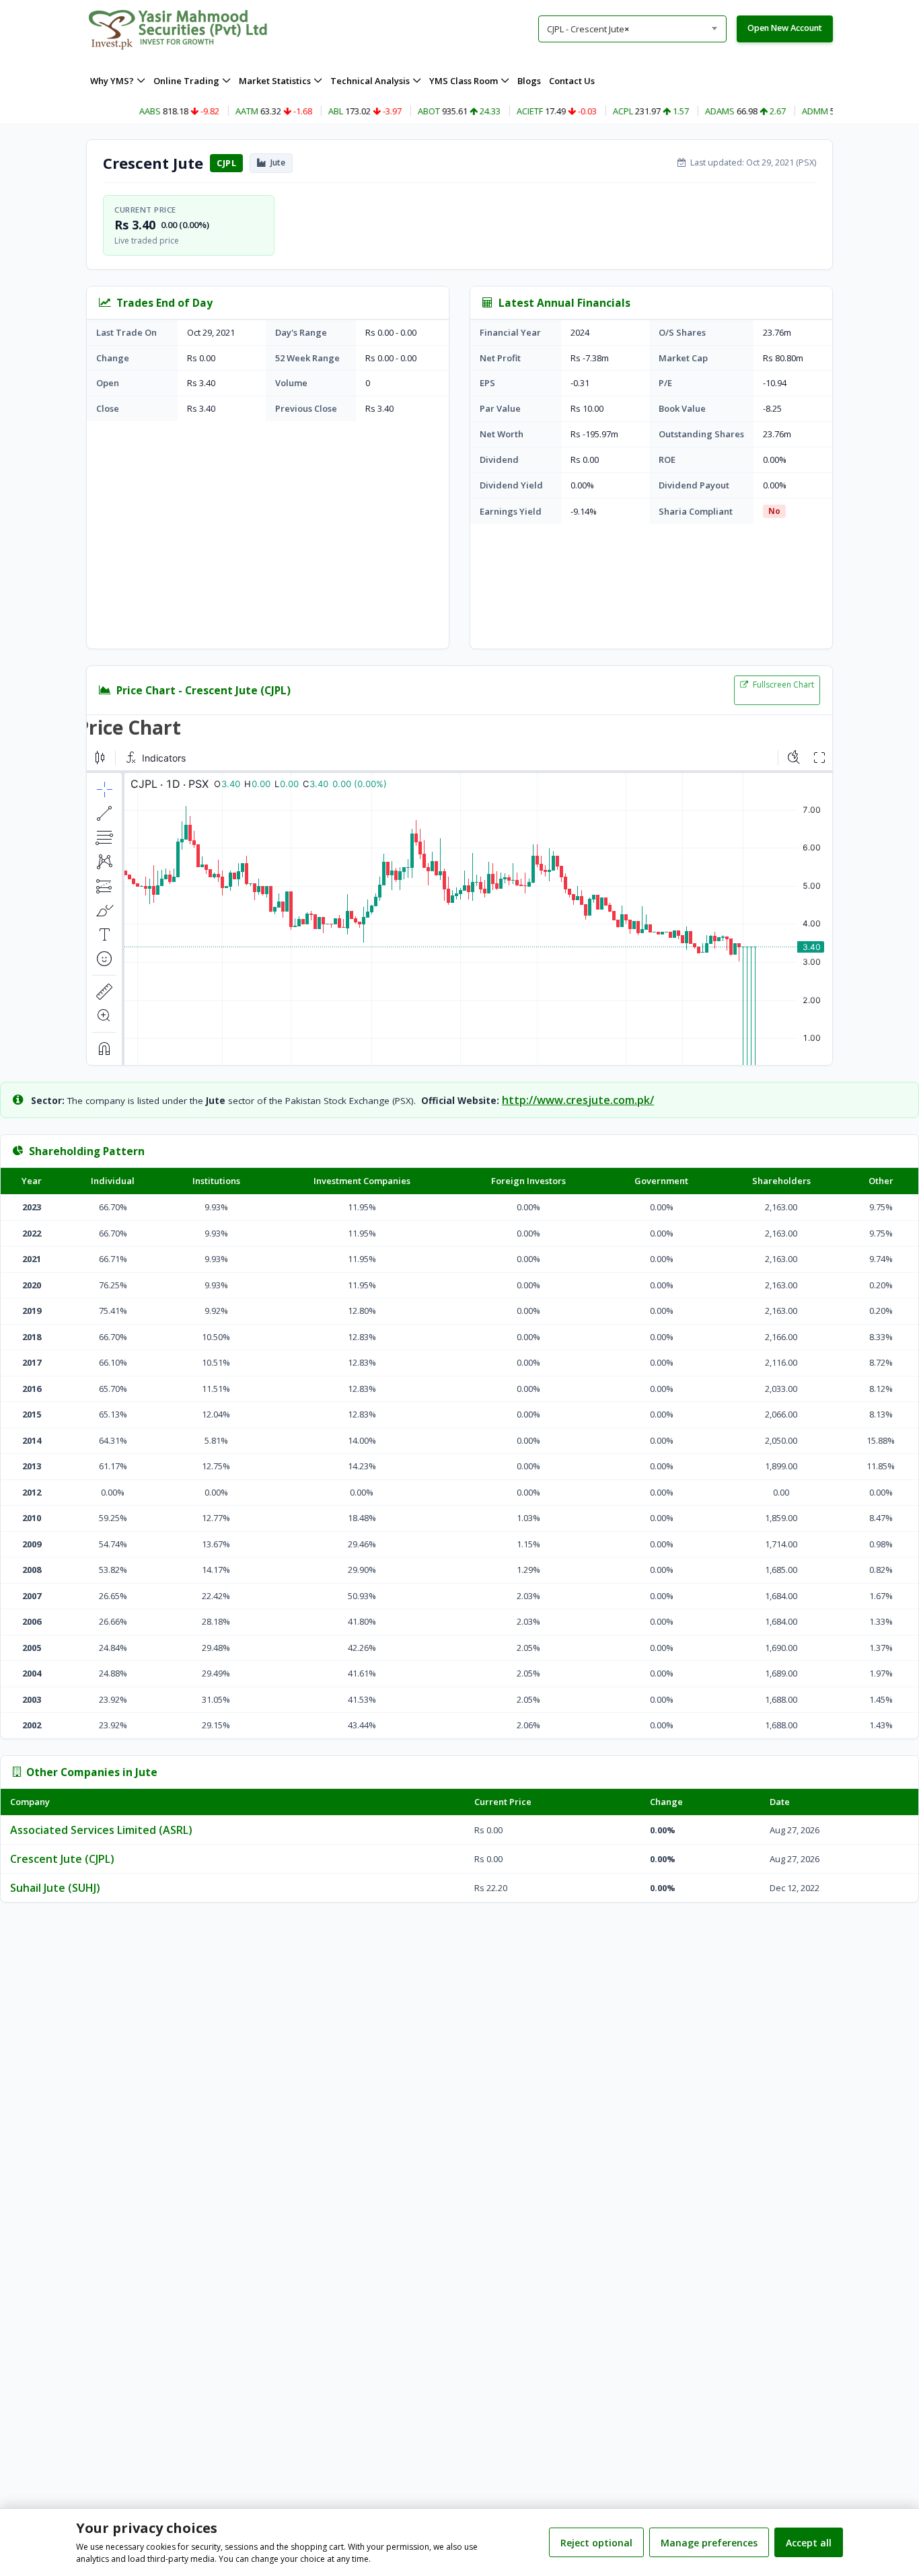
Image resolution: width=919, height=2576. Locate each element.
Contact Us (572, 81)
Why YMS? (112, 81)
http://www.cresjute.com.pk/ (578, 1100)
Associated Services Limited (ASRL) (101, 1830)
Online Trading (186, 81)
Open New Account (785, 28)
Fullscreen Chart (782, 685)
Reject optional (596, 2543)
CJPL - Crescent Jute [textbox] (588, 29)
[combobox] (632, 29)
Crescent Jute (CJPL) (62, 1859)
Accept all (809, 2543)
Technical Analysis (370, 81)
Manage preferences (709, 2543)
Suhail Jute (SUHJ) (55, 1888)
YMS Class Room (464, 81)
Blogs (529, 81)
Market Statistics (275, 81)
